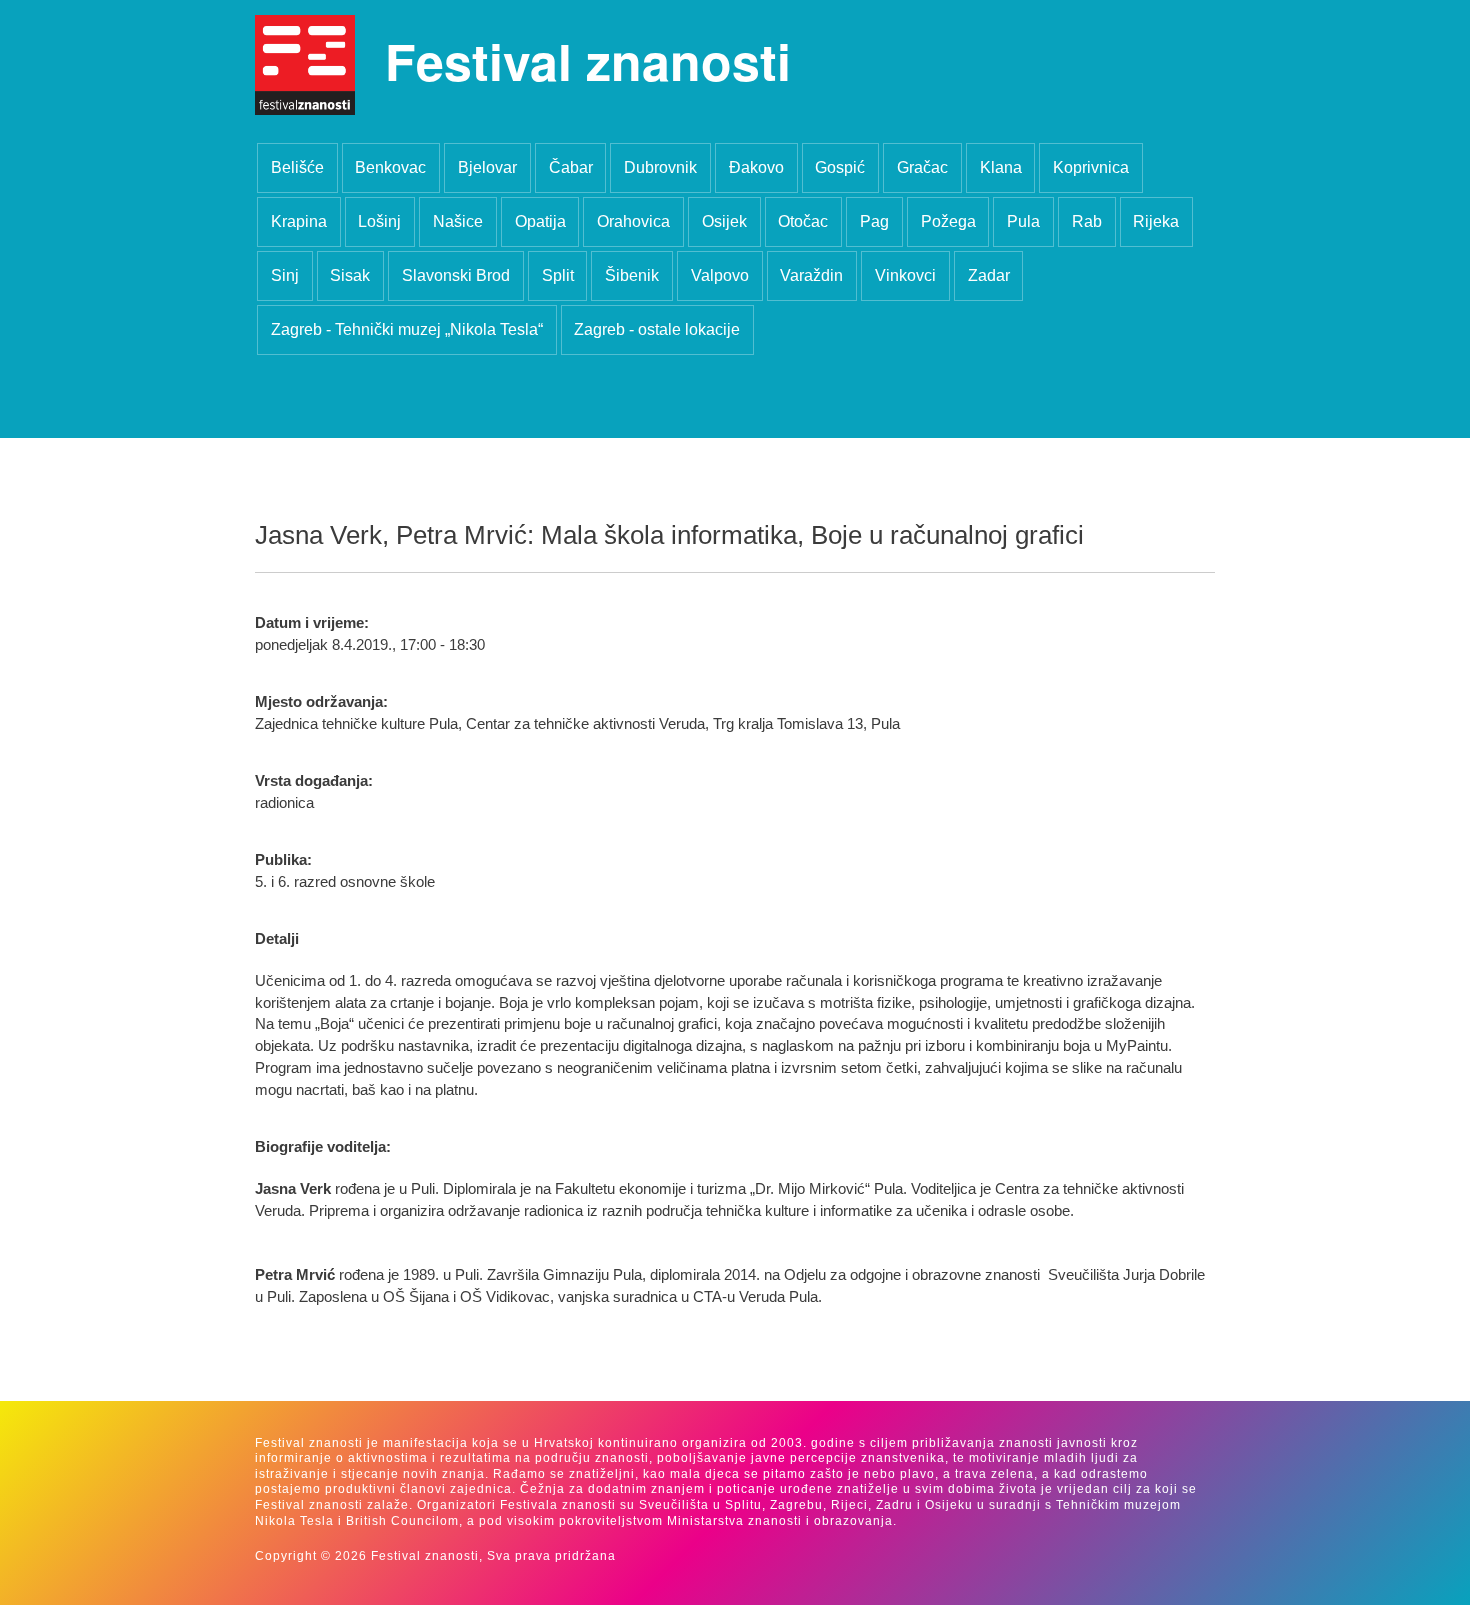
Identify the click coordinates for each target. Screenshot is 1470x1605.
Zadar (989, 275)
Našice (458, 221)
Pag (874, 221)
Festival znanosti (588, 60)
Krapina (299, 221)
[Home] (305, 65)
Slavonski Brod (456, 275)
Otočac (803, 221)
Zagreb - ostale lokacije (657, 329)
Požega (948, 221)
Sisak (350, 275)
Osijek (724, 221)
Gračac (922, 167)
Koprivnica (1091, 167)
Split (558, 275)
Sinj (285, 275)
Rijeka (1156, 221)
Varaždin (811, 275)
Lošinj (379, 221)
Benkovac (390, 167)
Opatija (540, 221)
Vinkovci (905, 275)
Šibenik (632, 275)
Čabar (571, 167)
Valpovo (720, 275)
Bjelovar (487, 167)
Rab (1087, 221)
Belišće (297, 167)
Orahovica (633, 221)
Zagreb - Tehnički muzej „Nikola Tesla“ (407, 329)
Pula (1023, 221)
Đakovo (756, 167)
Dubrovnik (660, 167)
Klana (1001, 167)
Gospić (840, 167)
